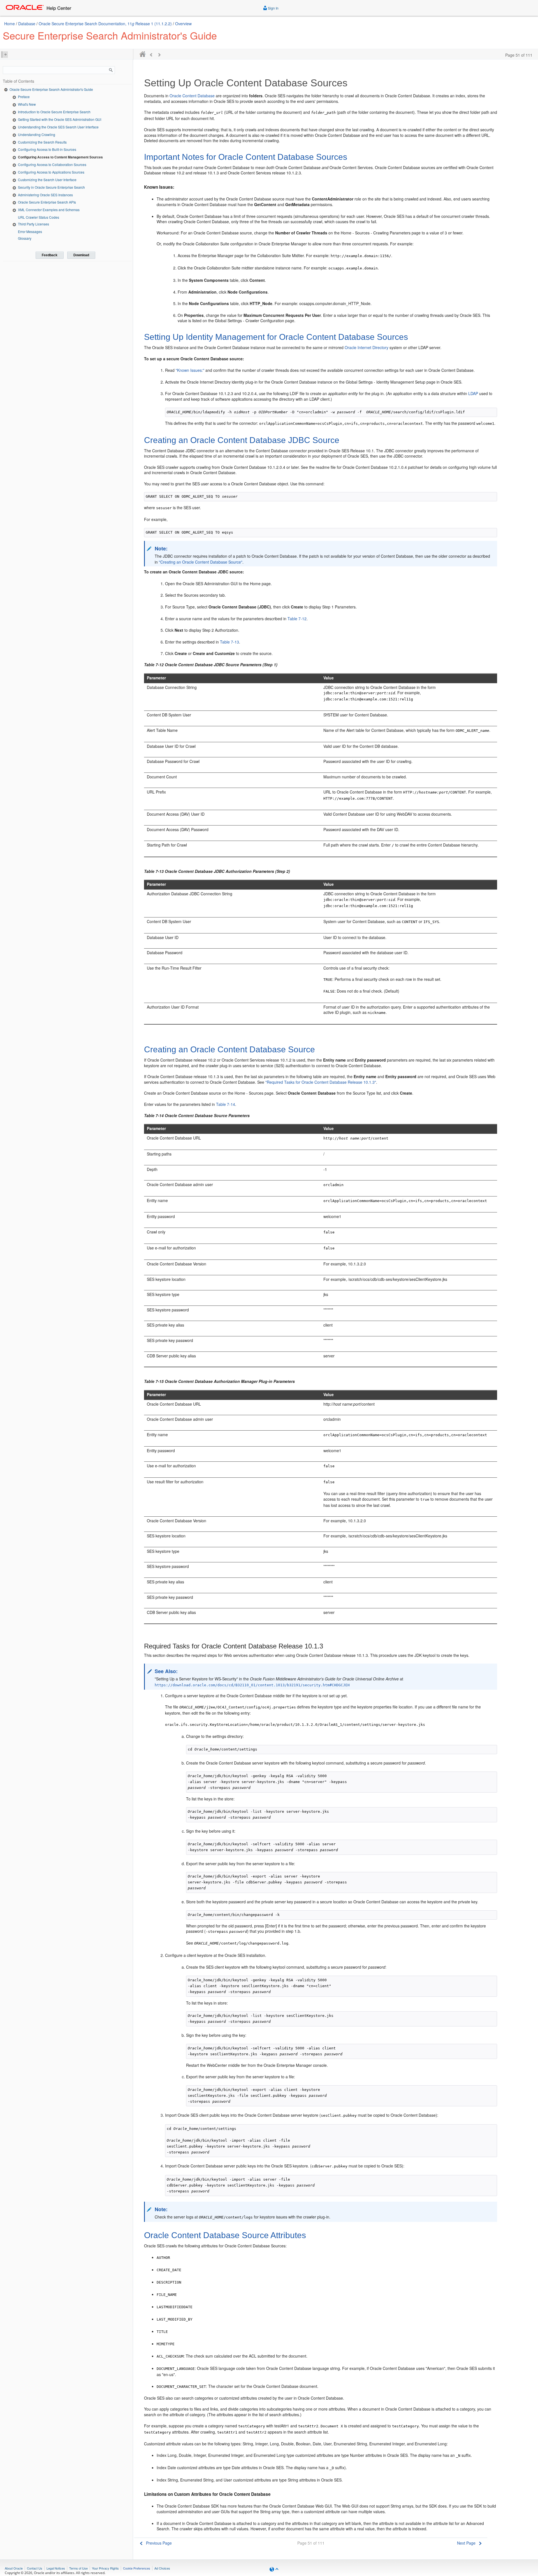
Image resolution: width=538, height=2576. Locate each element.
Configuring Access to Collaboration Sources (52, 164)
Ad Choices (162, 2568)
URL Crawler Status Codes (39, 217)
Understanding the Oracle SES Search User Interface (58, 127)
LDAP (473, 393)
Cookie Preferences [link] (137, 2568)
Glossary (25, 238)
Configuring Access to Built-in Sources (47, 149)
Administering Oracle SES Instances (45, 195)
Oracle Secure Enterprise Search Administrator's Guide (51, 89)
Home (10, 24)
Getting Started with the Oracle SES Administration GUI (60, 119)
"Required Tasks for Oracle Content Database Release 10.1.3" (321, 1082)
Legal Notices (56, 2568)
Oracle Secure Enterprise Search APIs (47, 202)
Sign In (273, 8)
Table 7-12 (297, 619)
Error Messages (30, 231)
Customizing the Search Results (42, 142)
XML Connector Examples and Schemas (49, 210)
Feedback (50, 255)
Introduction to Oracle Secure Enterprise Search (54, 112)
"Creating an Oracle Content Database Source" (201, 562)
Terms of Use (78, 2568)
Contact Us (35, 2568)
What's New (27, 104)
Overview (183, 24)
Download (81, 255)
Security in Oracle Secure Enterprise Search (51, 187)
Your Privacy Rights (105, 2568)
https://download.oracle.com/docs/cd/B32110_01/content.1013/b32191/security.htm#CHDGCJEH (252, 1685)
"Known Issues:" (190, 370)
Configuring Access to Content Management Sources (60, 157)
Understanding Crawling (37, 134)
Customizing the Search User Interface (47, 180)
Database (27, 24)
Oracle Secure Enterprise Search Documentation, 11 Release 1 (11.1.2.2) (106, 24)
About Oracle (14, 2568)
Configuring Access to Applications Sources (51, 172)
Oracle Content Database (192, 96)
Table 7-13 (229, 642)
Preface (24, 97)
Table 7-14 (226, 1104)
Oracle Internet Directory (367, 347)
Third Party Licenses (33, 224)
